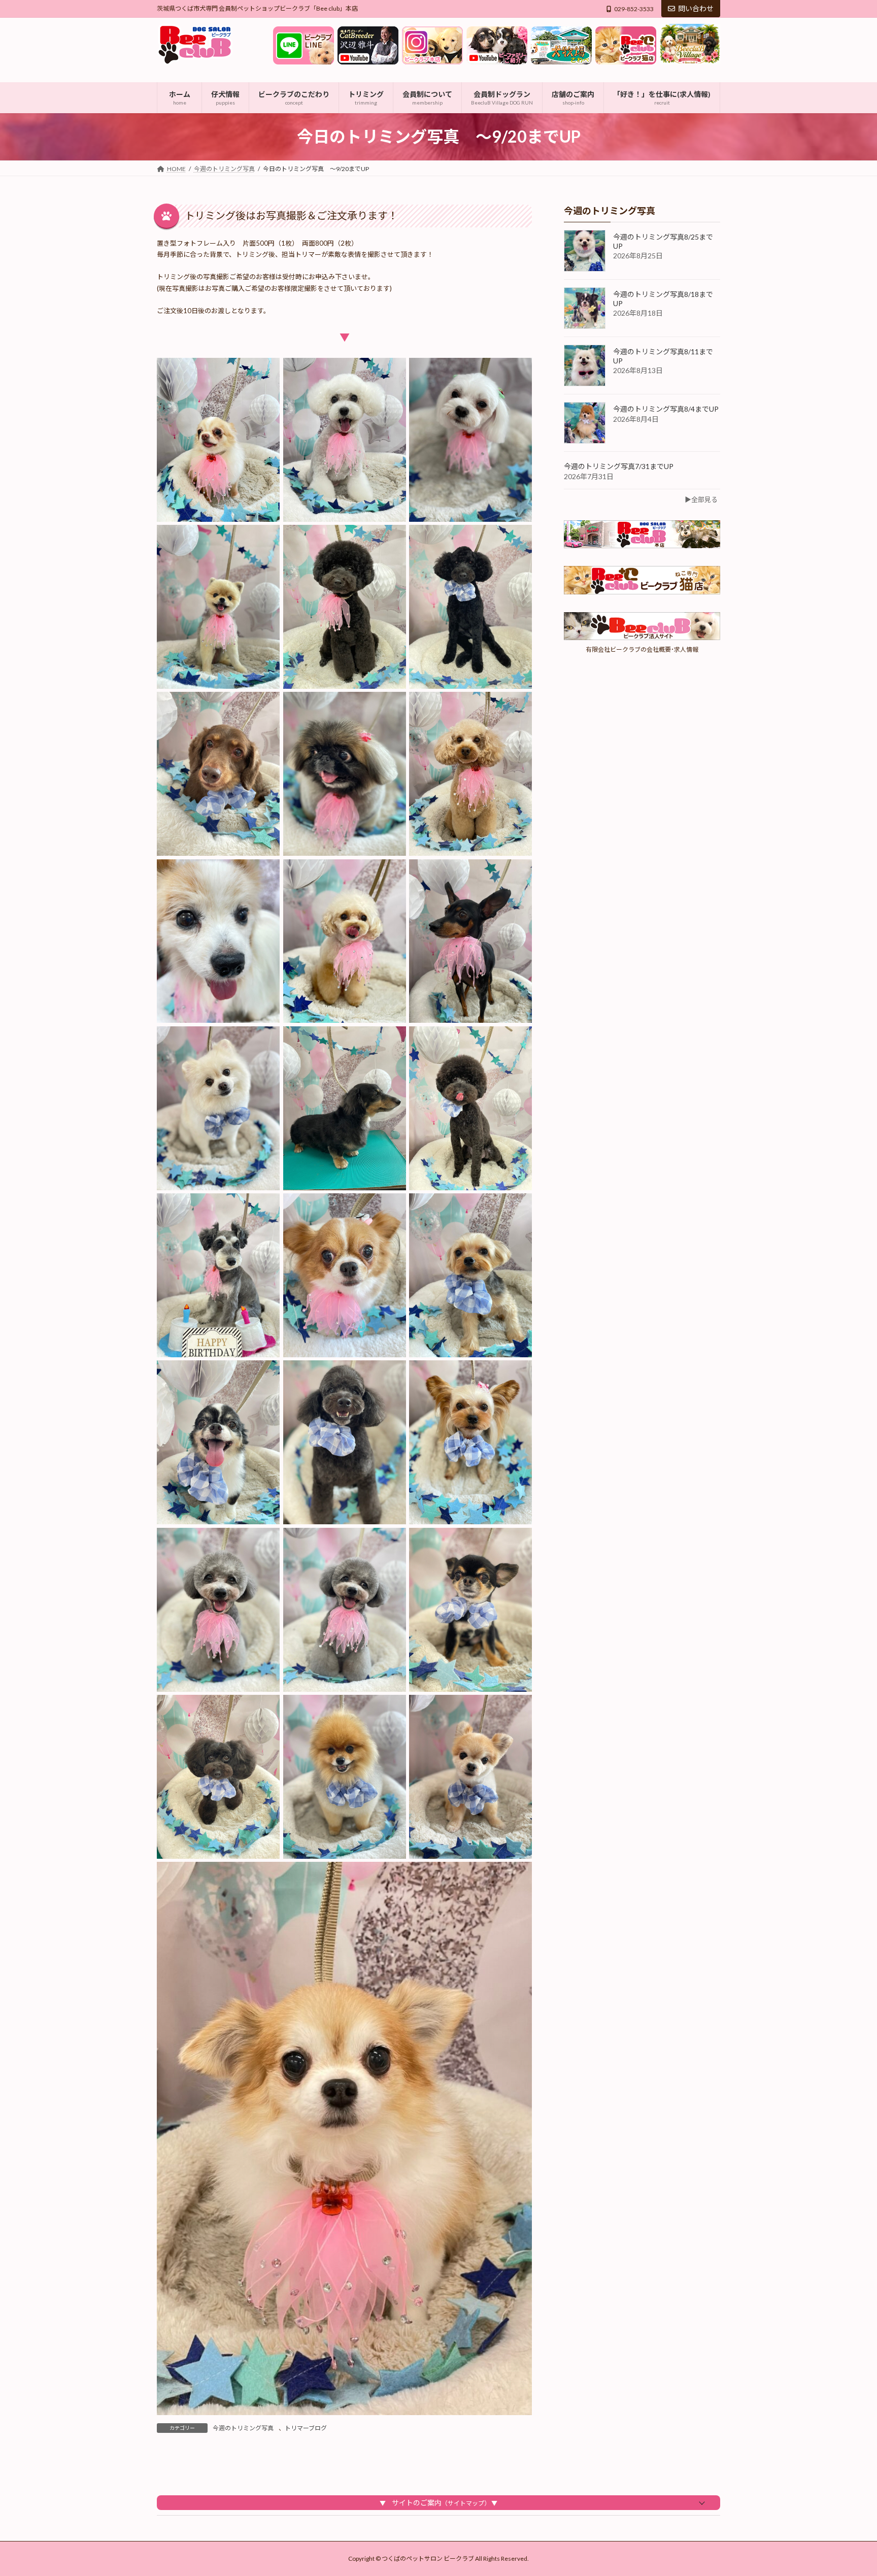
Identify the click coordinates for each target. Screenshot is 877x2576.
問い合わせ (696, 8)
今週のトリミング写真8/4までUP (666, 409)
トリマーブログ (306, 2428)
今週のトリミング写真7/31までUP (619, 466)
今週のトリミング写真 (243, 2428)
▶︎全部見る (701, 499)
